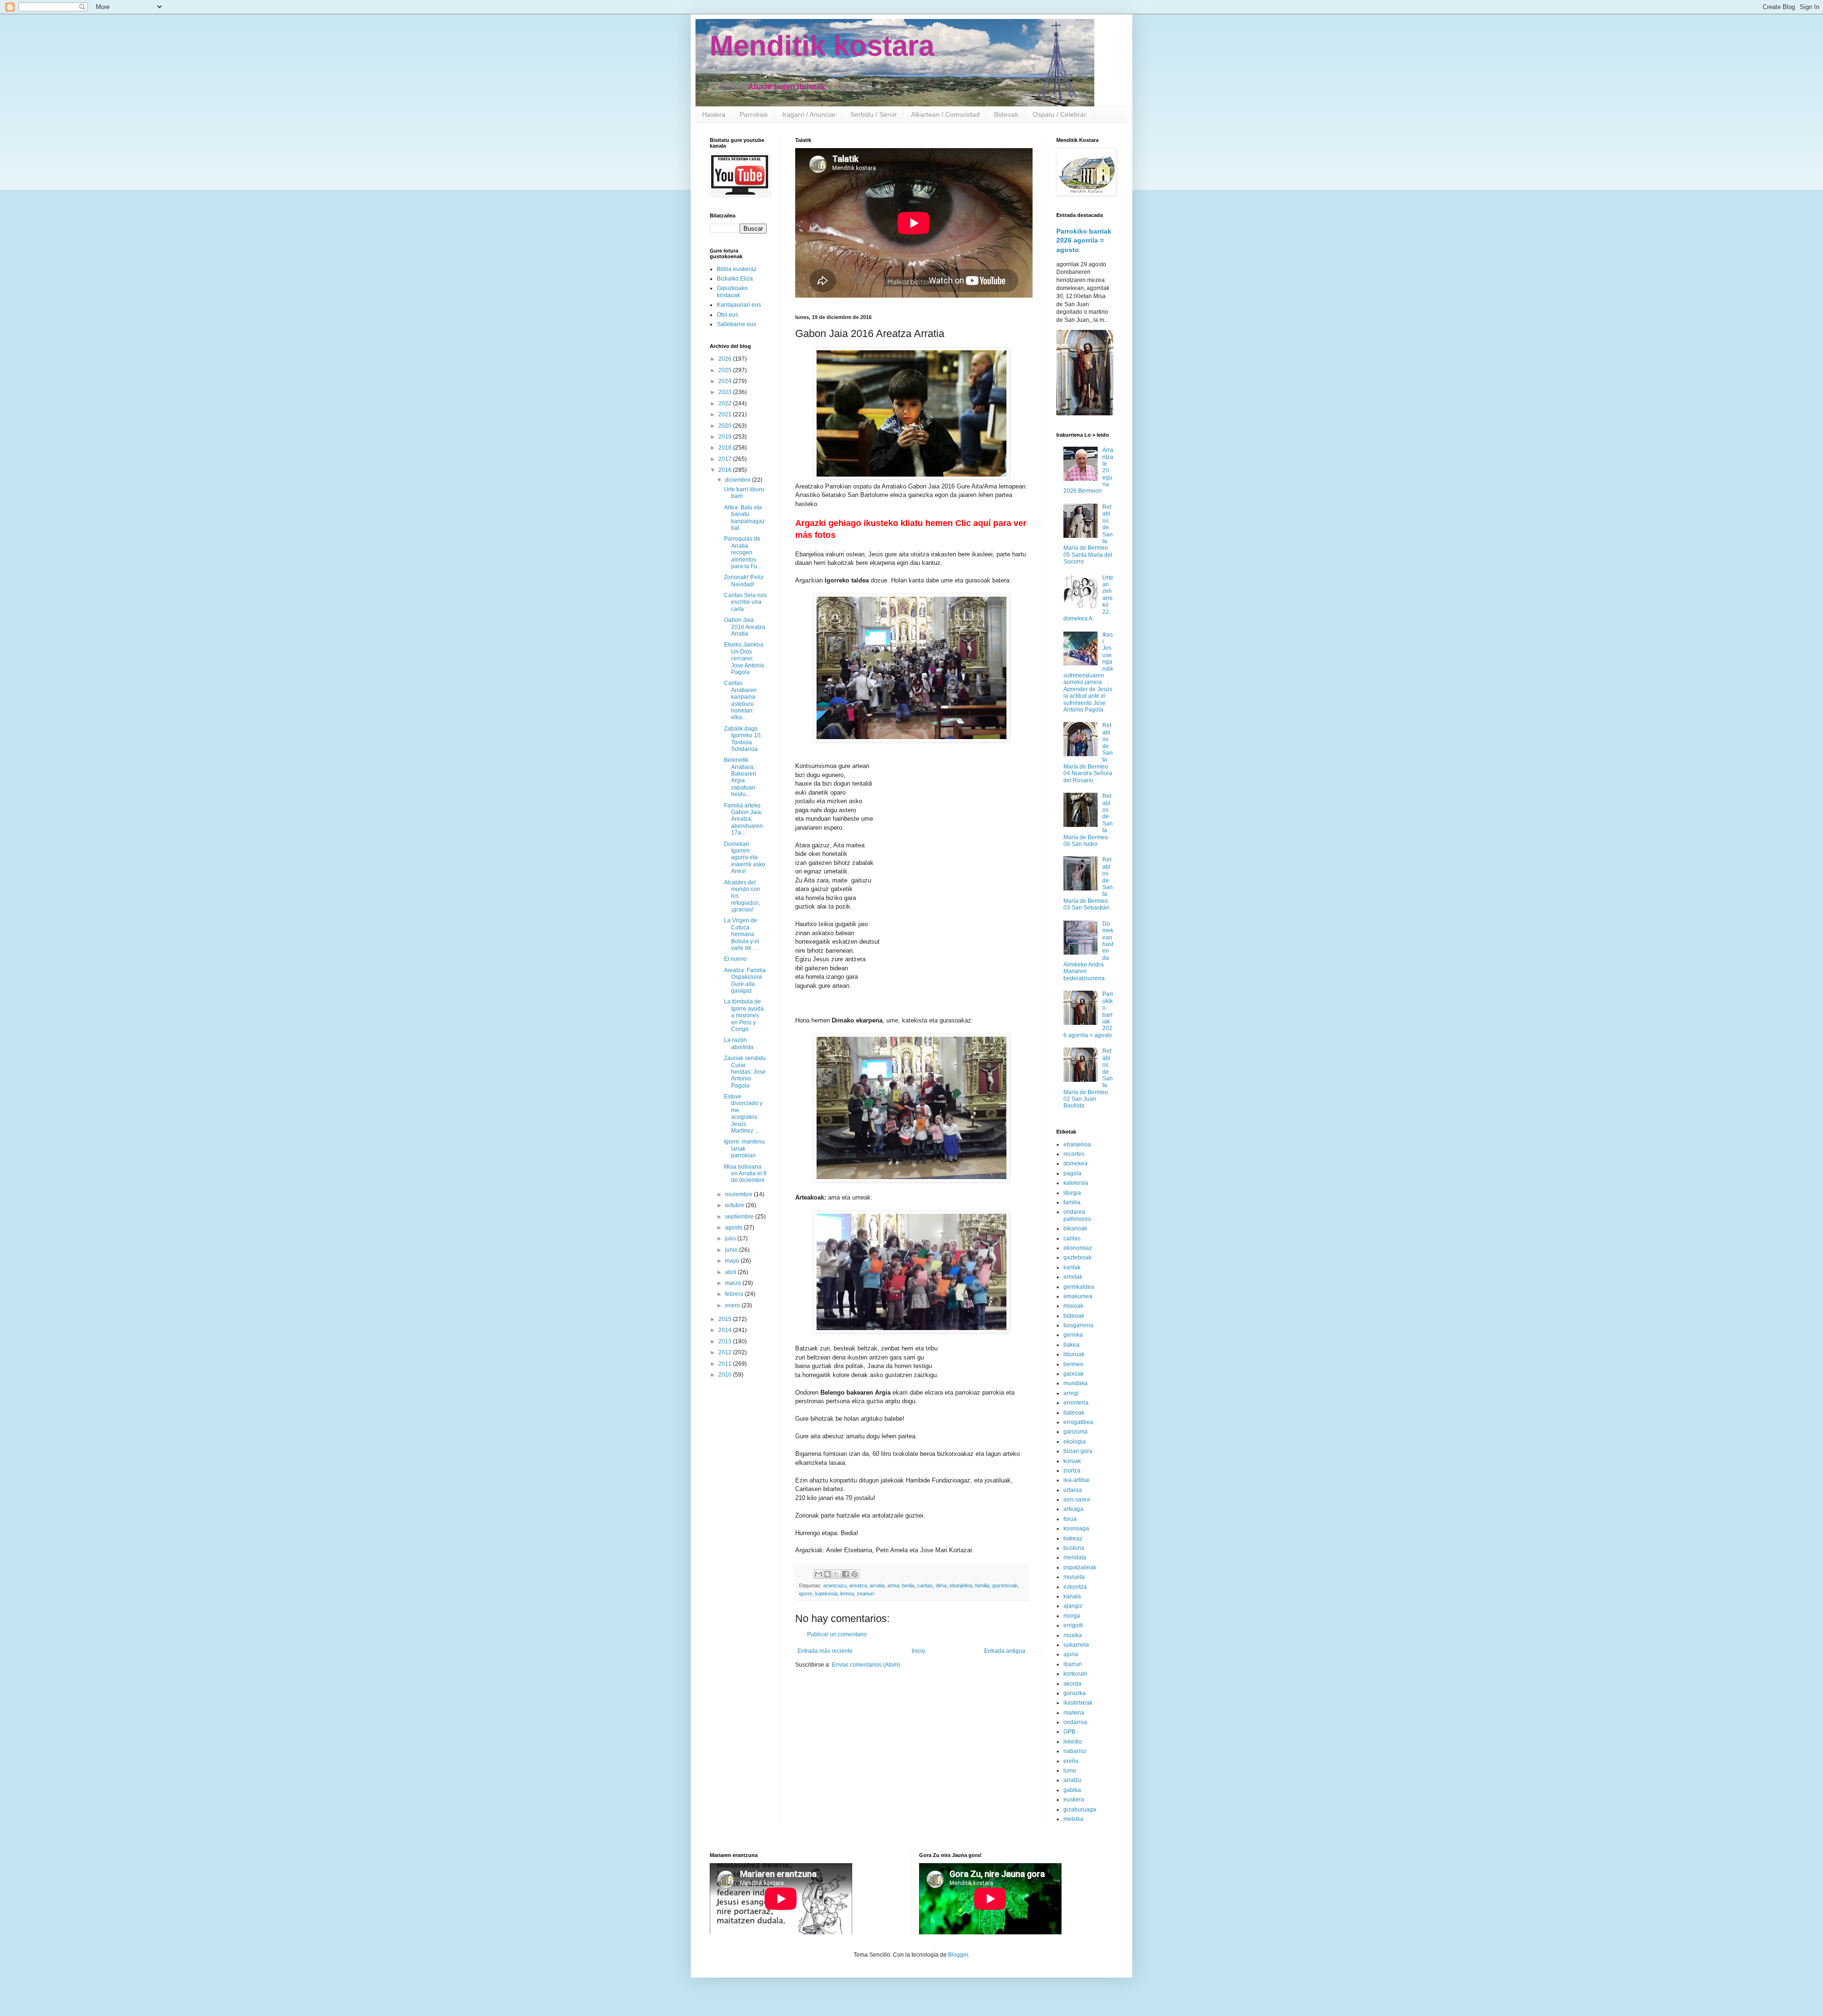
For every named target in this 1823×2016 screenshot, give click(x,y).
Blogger (958, 1955)
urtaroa (1073, 1490)
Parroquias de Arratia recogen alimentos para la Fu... (743, 553)
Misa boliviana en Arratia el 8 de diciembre (745, 1174)
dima (941, 1585)
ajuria (1071, 1654)
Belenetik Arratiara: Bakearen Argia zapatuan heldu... (740, 777)
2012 (726, 1352)
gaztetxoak (1005, 1585)
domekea (1076, 1163)
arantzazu (835, 1585)
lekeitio (1073, 1742)
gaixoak (1074, 1374)
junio (732, 1250)
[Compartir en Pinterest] (855, 1574)
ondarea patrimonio (1077, 1215)
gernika (1073, 1335)
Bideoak (1006, 114)
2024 (726, 381)
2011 (726, 1364)
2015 (726, 1319)
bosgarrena (1078, 1325)
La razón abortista (739, 1043)
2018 (726, 448)
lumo (1070, 1771)
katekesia (826, 1594)
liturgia (1072, 1193)
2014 (726, 1330)
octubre (735, 1205)
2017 (726, 459)
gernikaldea (1079, 1287)
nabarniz (1075, 1751)
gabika (1072, 1790)
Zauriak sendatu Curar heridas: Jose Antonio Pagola (745, 1072)
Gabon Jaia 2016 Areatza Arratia (745, 627)
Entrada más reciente (825, 1651)
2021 (726, 414)
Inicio (918, 1651)
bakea (1071, 1345)
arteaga (1073, 1509)
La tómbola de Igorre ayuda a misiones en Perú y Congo (744, 1015)
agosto (734, 1228)
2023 (726, 392)
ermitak (1073, 1277)
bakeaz (1073, 1538)
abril (731, 1272)
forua (1070, 1519)
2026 (726, 359)
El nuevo (735, 959)
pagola (1072, 1173)
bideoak (1074, 1316)
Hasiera (714, 114)
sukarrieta (1076, 1645)
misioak (1073, 1306)
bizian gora (1078, 1451)
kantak (1072, 1267)
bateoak (1074, 1413)
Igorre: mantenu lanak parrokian (744, 1149)
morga (1072, 1616)
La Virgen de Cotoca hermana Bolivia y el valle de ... (742, 934)
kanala (1072, 1596)
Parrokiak (754, 114)
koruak (1072, 1461)
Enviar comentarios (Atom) (866, 1665)
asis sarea (1077, 1500)
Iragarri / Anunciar (809, 114)
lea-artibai (1076, 1480)
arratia (877, 1585)
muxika (1073, 1635)
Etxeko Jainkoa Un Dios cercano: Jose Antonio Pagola (744, 658)
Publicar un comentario (837, 1634)
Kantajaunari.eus (739, 305)
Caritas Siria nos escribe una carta (745, 602)
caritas (925, 1585)
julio (731, 1238)
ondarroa (1075, 1722)
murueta (1074, 1577)
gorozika (1075, 1693)
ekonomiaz (1078, 1248)
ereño (1071, 1761)
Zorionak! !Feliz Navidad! (744, 581)
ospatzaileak (1080, 1567)
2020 (726, 426)
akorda (1072, 1684)
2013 (726, 1341)
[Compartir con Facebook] (846, 1574)
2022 (726, 403)
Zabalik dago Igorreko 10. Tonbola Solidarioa (743, 739)
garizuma (1076, 1432)
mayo (733, 1261)
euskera (1074, 1800)
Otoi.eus (728, 315)
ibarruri (1073, 1664)
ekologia (1075, 1442)
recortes (1074, 1154)
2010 (726, 1375)
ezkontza (1075, 1587)
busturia (1074, 1548)
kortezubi (1075, 1674)
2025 (726, 370)
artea (893, 1585)
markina (1074, 1713)
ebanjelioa (961, 1585)
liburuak (1074, 1354)
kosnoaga (1076, 1528)
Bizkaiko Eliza (735, 279)
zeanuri (865, 1594)
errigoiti (1073, 1625)
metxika (1073, 1819)
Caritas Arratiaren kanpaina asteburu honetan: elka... (740, 700)
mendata (1075, 1557)
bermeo (1073, 1364)
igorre (806, 1594)
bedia (908, 1585)
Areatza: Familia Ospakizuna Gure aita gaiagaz (745, 980)
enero (733, 1305)
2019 (726, 437)
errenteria (1076, 1403)
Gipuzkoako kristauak (732, 291)
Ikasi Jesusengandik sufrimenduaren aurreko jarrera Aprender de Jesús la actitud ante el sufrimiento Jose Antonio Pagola (1088, 672)
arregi (1071, 1393)
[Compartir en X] (836, 1574)
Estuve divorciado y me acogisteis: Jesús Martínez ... (743, 1114)
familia (982, 1585)
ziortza (1072, 1471)
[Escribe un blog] (827, 1574)
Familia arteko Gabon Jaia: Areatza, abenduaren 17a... (743, 819)
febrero (735, 1294)
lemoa (847, 1594)
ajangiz (1073, 1606)
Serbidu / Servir (874, 114)
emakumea (1078, 1296)
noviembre (739, 1194)
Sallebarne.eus (737, 324)
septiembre (740, 1217)
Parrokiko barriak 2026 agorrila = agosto (1084, 240)
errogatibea (1078, 1422)
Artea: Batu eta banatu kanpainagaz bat (744, 518)
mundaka (1076, 1383)
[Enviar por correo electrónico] (818, 1574)
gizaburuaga (1080, 1810)
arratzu (1072, 1780)
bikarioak (1075, 1228)
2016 (726, 470)
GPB (1069, 1732)
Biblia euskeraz (737, 269)
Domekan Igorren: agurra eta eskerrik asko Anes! (745, 858)
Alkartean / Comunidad (945, 114)
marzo (734, 1283)
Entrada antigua (1005, 1651)
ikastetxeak (1078, 1703)
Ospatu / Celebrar (1059, 114)
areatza (858, 1585)
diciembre (738, 480)
